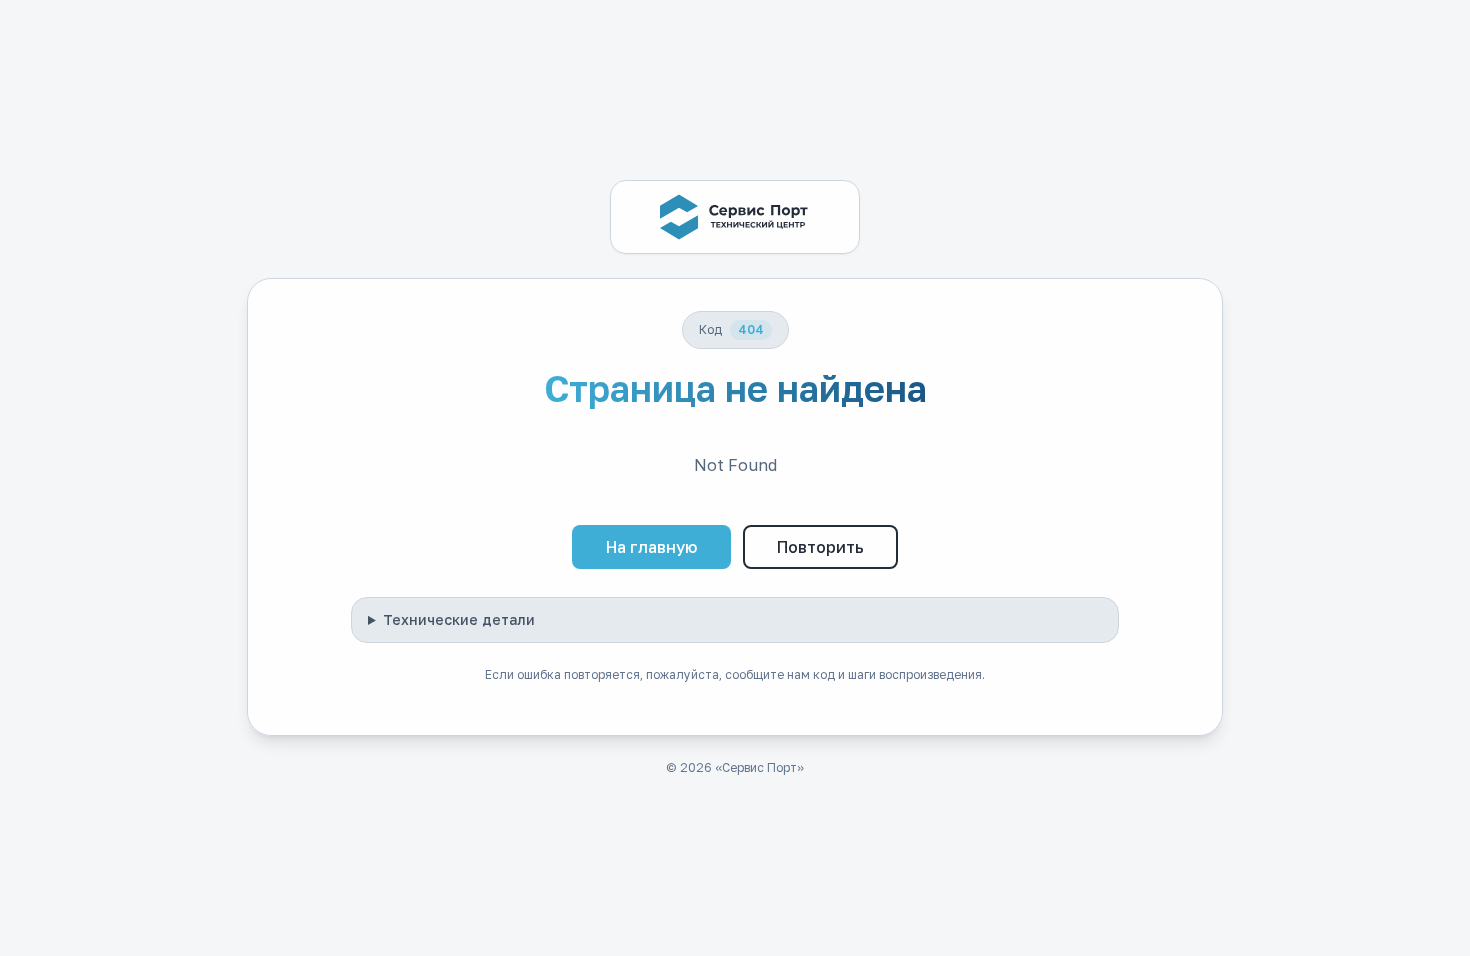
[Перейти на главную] (735, 217)
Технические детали (459, 619)
